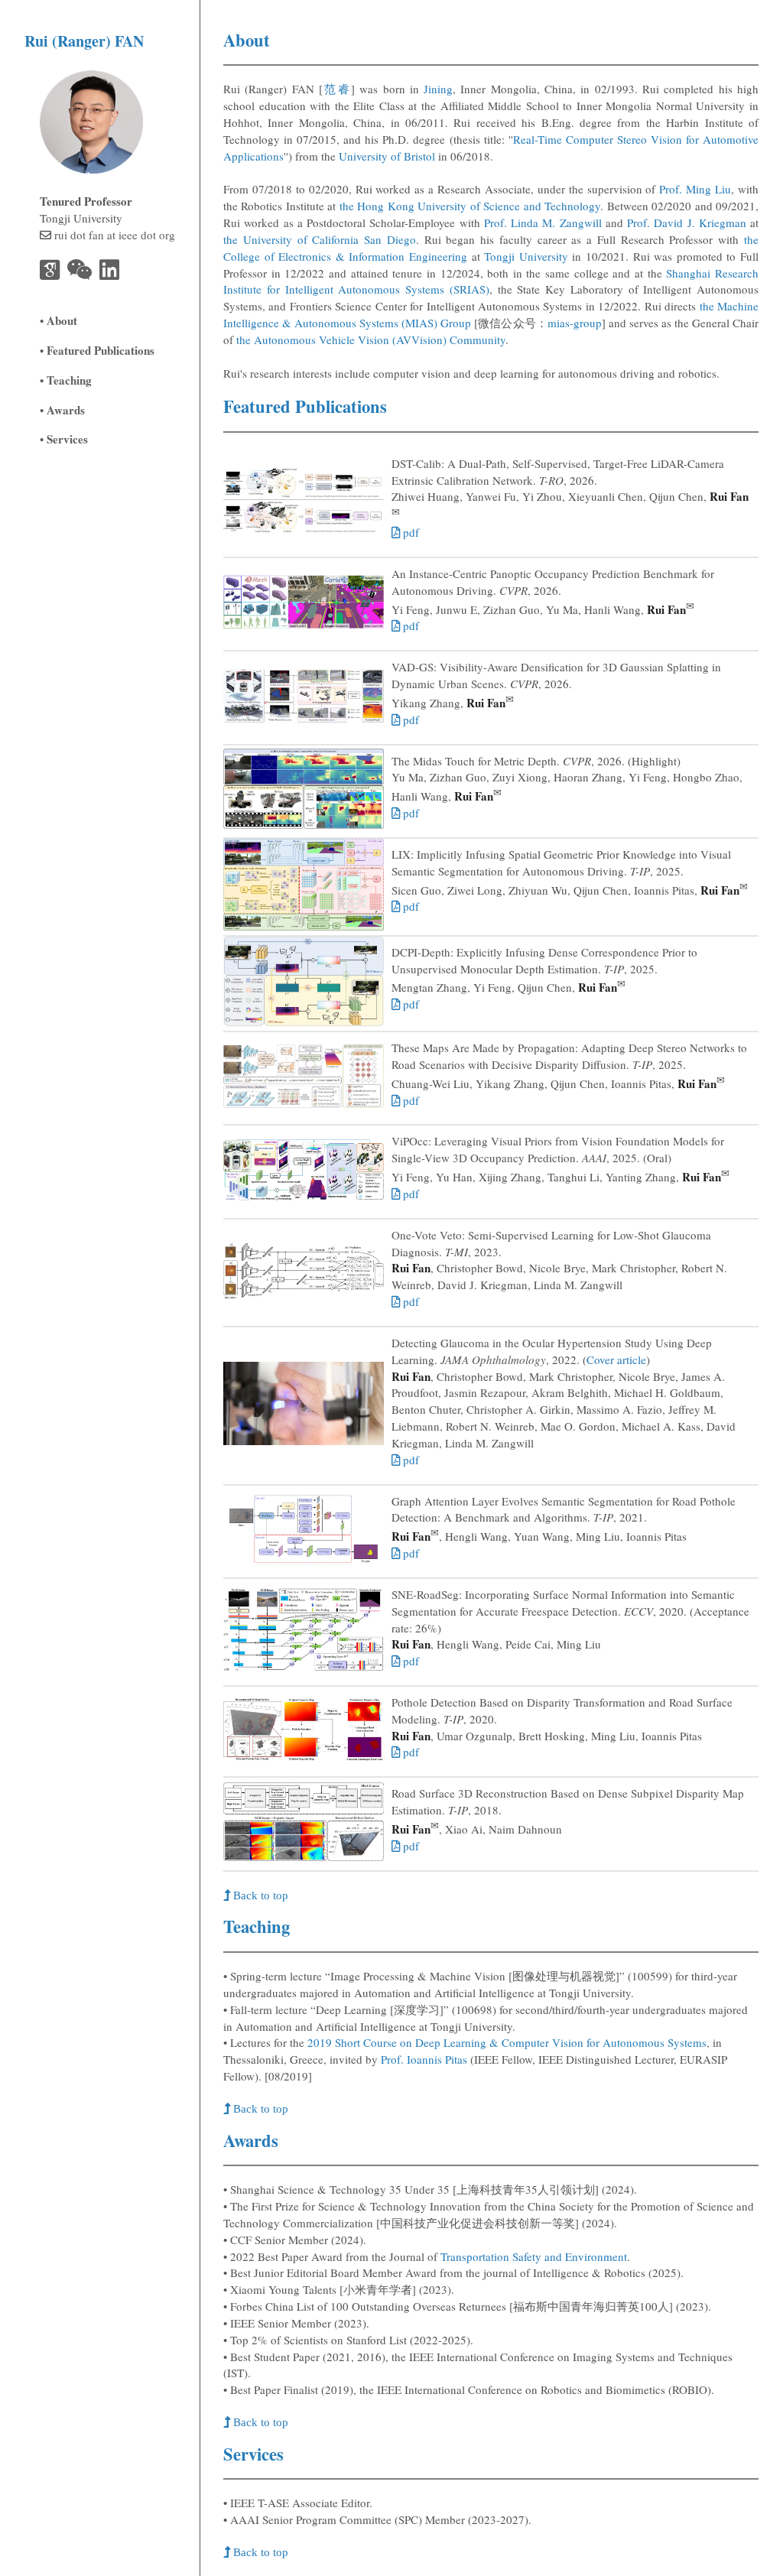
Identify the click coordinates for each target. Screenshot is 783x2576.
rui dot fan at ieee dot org (115, 235)
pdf (409, 532)
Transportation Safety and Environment (534, 2256)
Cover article (616, 1359)
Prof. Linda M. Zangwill (543, 223)
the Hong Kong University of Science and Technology (470, 206)
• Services (64, 439)
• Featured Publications (97, 350)
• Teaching (66, 380)
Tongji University (526, 256)
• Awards (62, 410)
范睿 (337, 89)
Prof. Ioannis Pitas (424, 2059)
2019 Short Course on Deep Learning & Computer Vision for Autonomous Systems (507, 2042)
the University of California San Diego (320, 239)
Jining (438, 89)
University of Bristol (387, 156)
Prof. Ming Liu (695, 189)
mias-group (575, 323)
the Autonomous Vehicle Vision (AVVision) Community (371, 339)
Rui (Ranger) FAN (84, 41)
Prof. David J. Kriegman (687, 223)
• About (58, 320)
